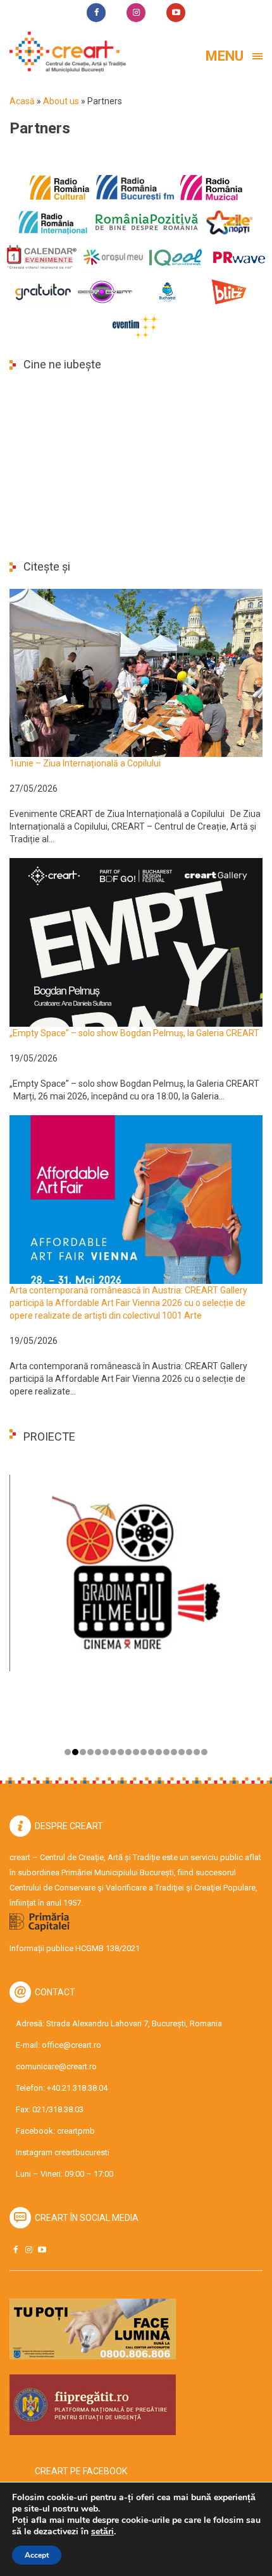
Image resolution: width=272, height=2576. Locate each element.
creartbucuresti (82, 2152)
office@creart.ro (71, 2045)
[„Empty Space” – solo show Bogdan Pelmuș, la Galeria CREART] (136, 941)
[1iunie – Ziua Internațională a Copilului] (136, 672)
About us (61, 101)
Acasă (22, 101)
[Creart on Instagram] (28, 2250)
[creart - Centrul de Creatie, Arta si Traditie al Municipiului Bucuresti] (63, 52)
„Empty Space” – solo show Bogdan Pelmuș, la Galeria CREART (134, 1033)
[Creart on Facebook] (15, 2250)
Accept (37, 2555)
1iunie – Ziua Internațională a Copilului (85, 763)
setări (102, 2532)
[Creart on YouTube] (42, 2250)
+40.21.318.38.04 (77, 2088)
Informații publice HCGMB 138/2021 (75, 1948)
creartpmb (76, 2131)
